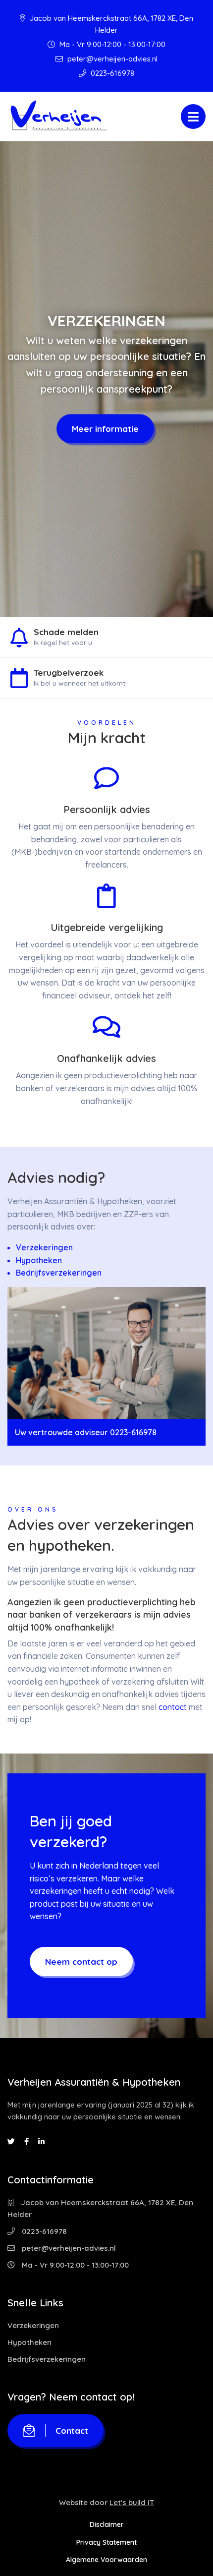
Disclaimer (107, 2524)
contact (173, 1707)
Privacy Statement (106, 2542)
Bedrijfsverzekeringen (59, 1273)
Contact (72, 2430)
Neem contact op (81, 1961)
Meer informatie (105, 429)
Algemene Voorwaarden (106, 2560)
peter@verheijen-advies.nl (111, 59)
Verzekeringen (44, 1247)
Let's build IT (132, 2502)
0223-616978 (111, 73)
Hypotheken (39, 1260)
